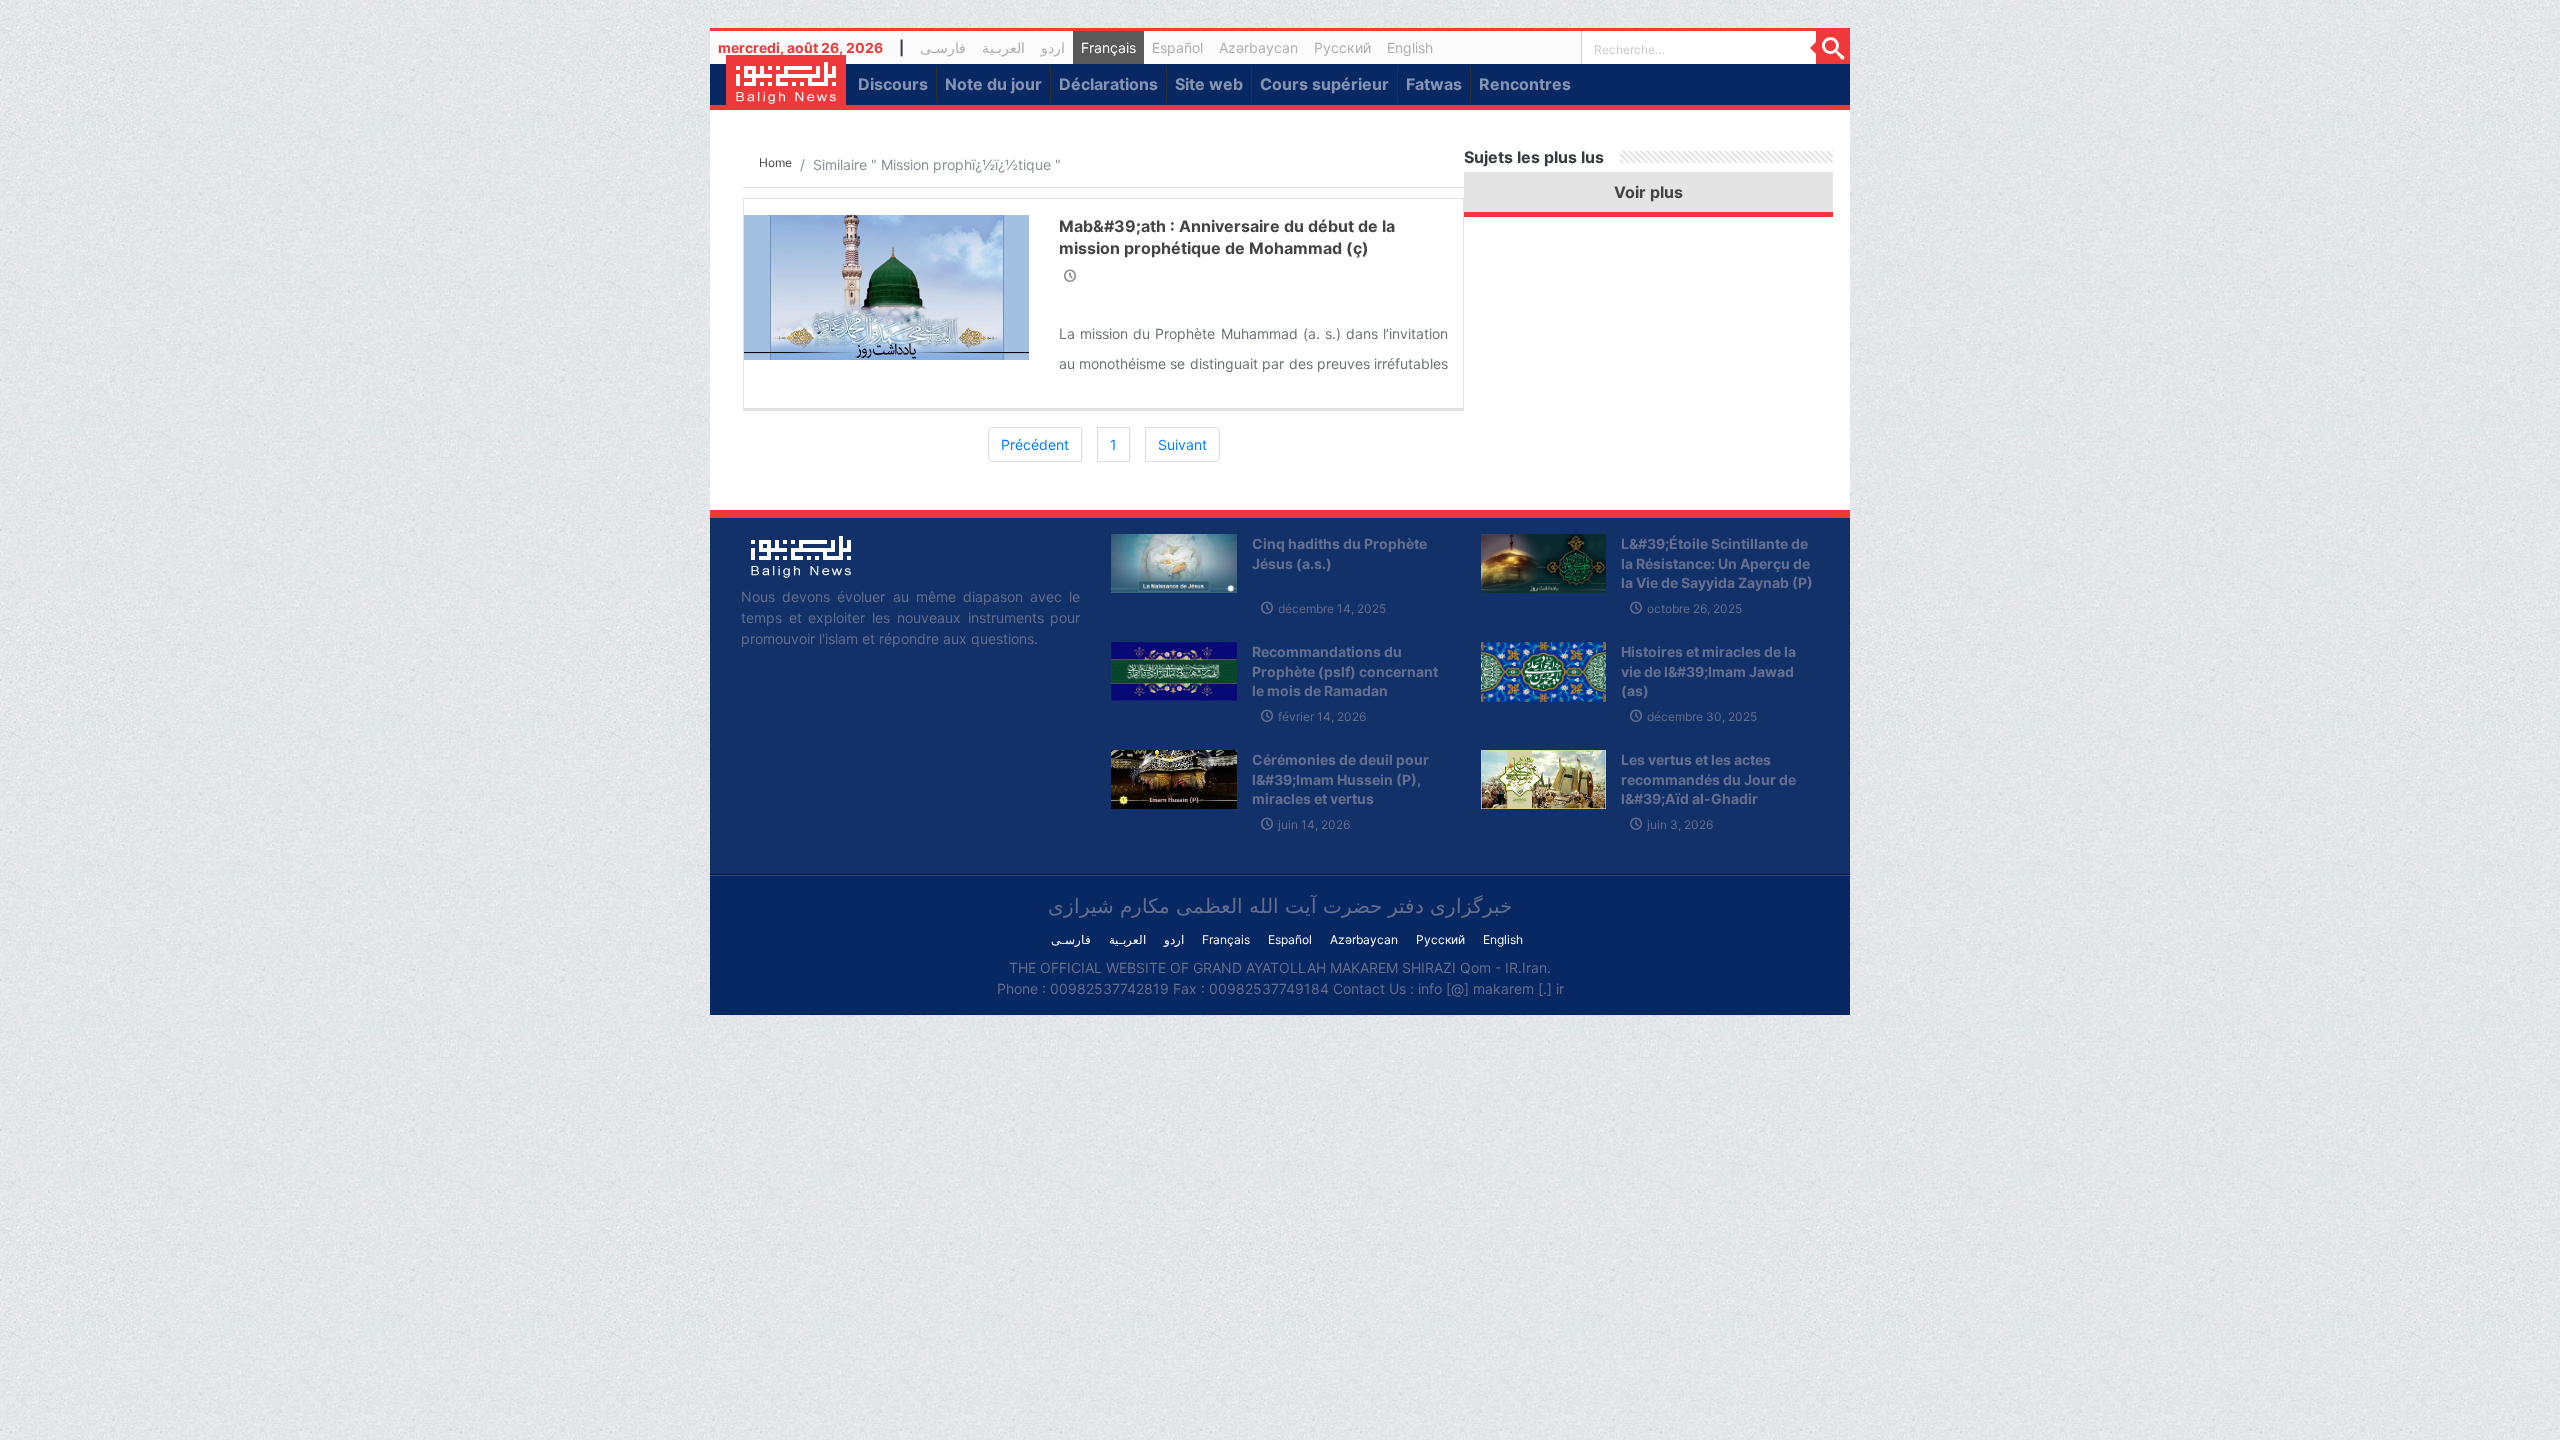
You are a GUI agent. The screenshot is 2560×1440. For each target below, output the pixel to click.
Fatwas (1434, 84)
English (1410, 47)
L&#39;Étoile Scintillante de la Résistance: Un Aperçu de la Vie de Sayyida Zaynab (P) (1717, 563)
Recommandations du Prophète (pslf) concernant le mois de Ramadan (1345, 671)
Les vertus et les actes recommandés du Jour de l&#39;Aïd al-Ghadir (1708, 779)
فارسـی (947, 50)
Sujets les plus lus (1534, 157)
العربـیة (1003, 47)
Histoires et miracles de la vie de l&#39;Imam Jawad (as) (1708, 671)
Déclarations (1108, 84)
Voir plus (1648, 192)
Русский (1342, 47)
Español (1177, 47)
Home (775, 162)
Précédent (1035, 444)
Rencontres (1525, 84)
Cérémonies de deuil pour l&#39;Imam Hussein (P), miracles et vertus (1340, 779)
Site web (1209, 84)
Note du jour (993, 84)
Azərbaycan (1258, 47)
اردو (1053, 47)
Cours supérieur (1324, 84)
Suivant (1182, 444)
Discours (893, 84)
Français (1108, 47)
